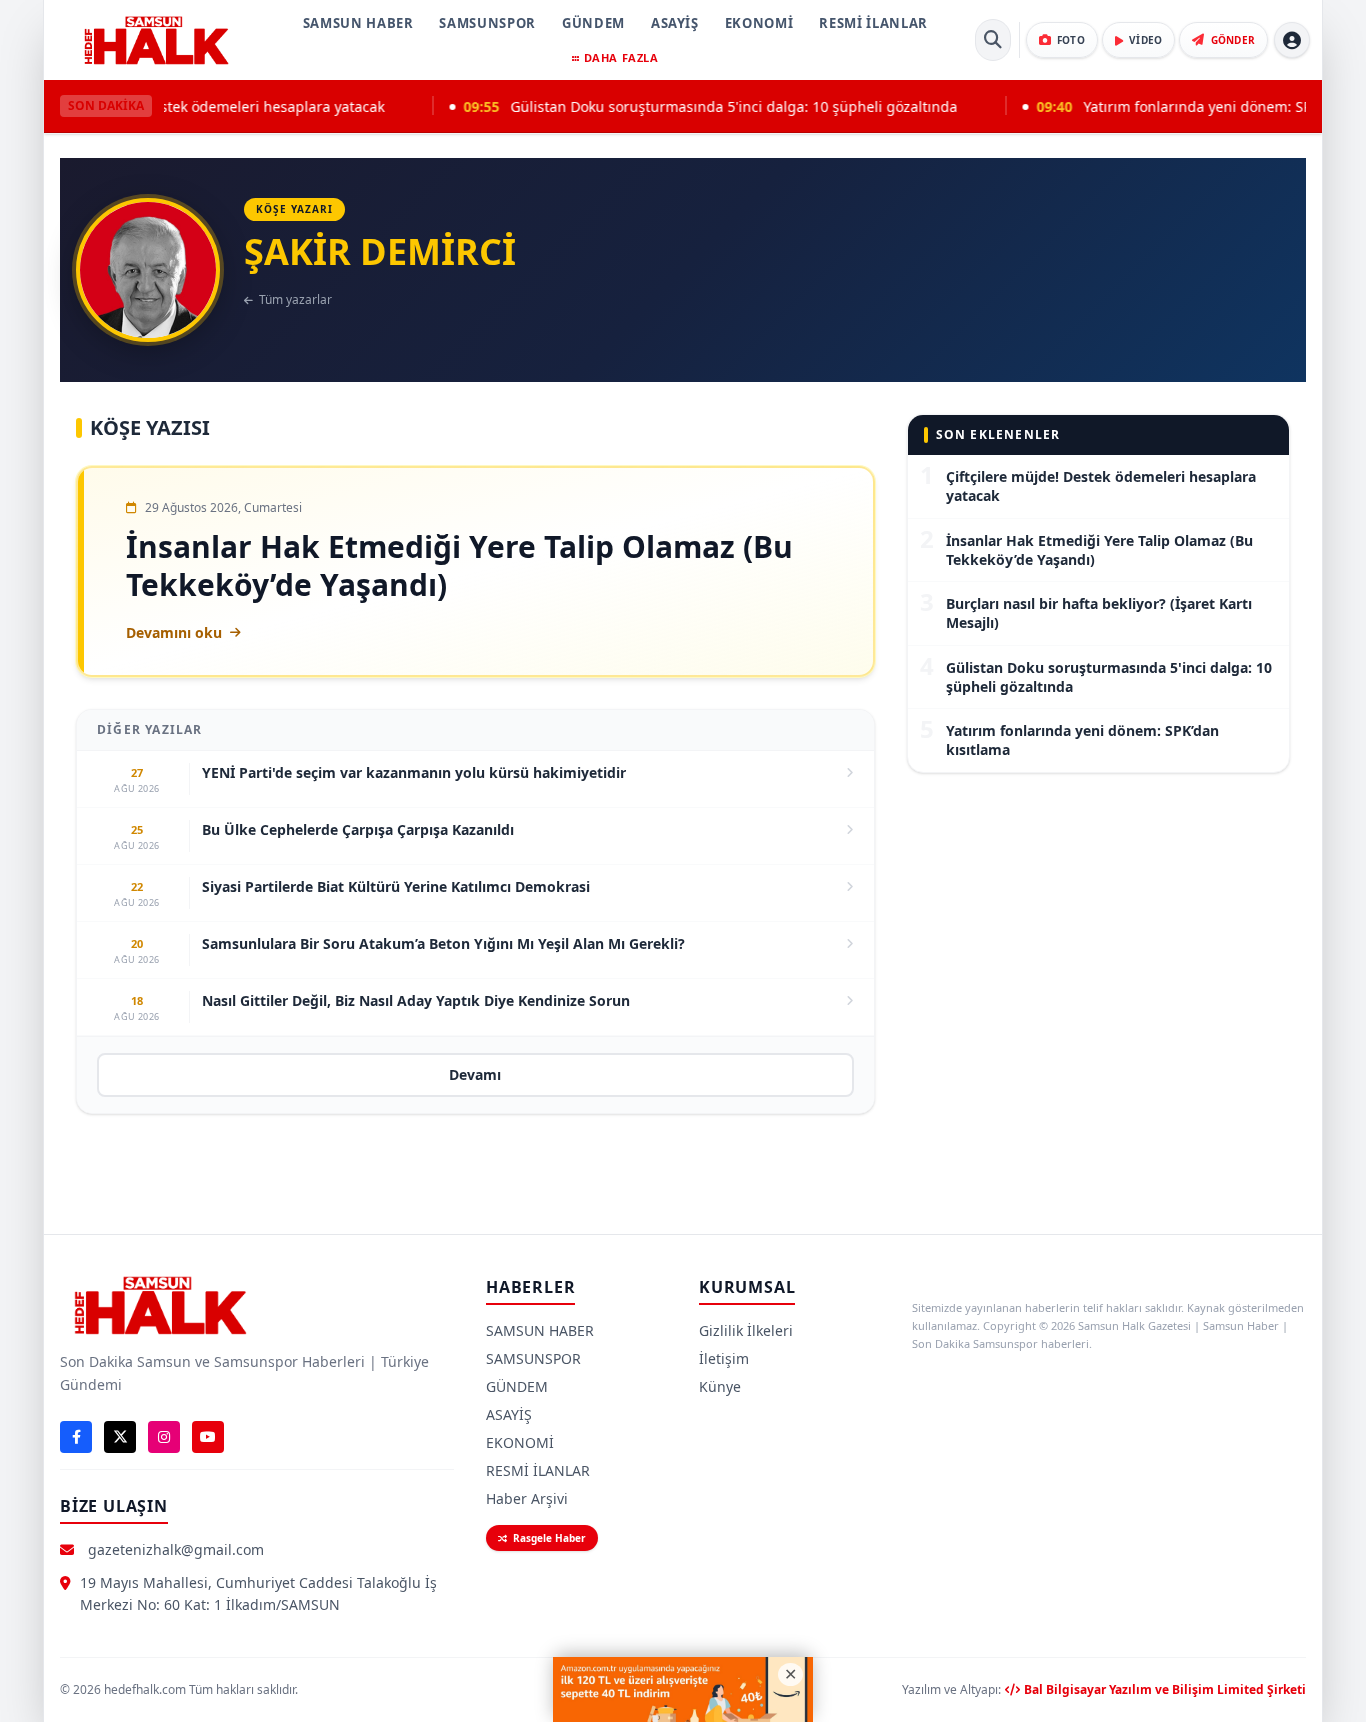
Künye (720, 1386)
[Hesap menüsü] (1292, 40)
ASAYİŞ (675, 23)
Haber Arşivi (527, 1498)
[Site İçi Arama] (993, 40)
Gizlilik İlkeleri (746, 1330)
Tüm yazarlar (295, 300)
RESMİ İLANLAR (873, 23)
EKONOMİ (759, 23)
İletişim (724, 1358)
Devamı (475, 1074)
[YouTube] (208, 1437)
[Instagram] (164, 1437)
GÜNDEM (593, 23)
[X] (120, 1437)
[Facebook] (76, 1437)
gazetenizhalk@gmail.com (176, 1549)
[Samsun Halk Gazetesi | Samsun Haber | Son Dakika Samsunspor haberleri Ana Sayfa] (156, 40)
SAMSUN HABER (358, 23)
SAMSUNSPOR (487, 23)
